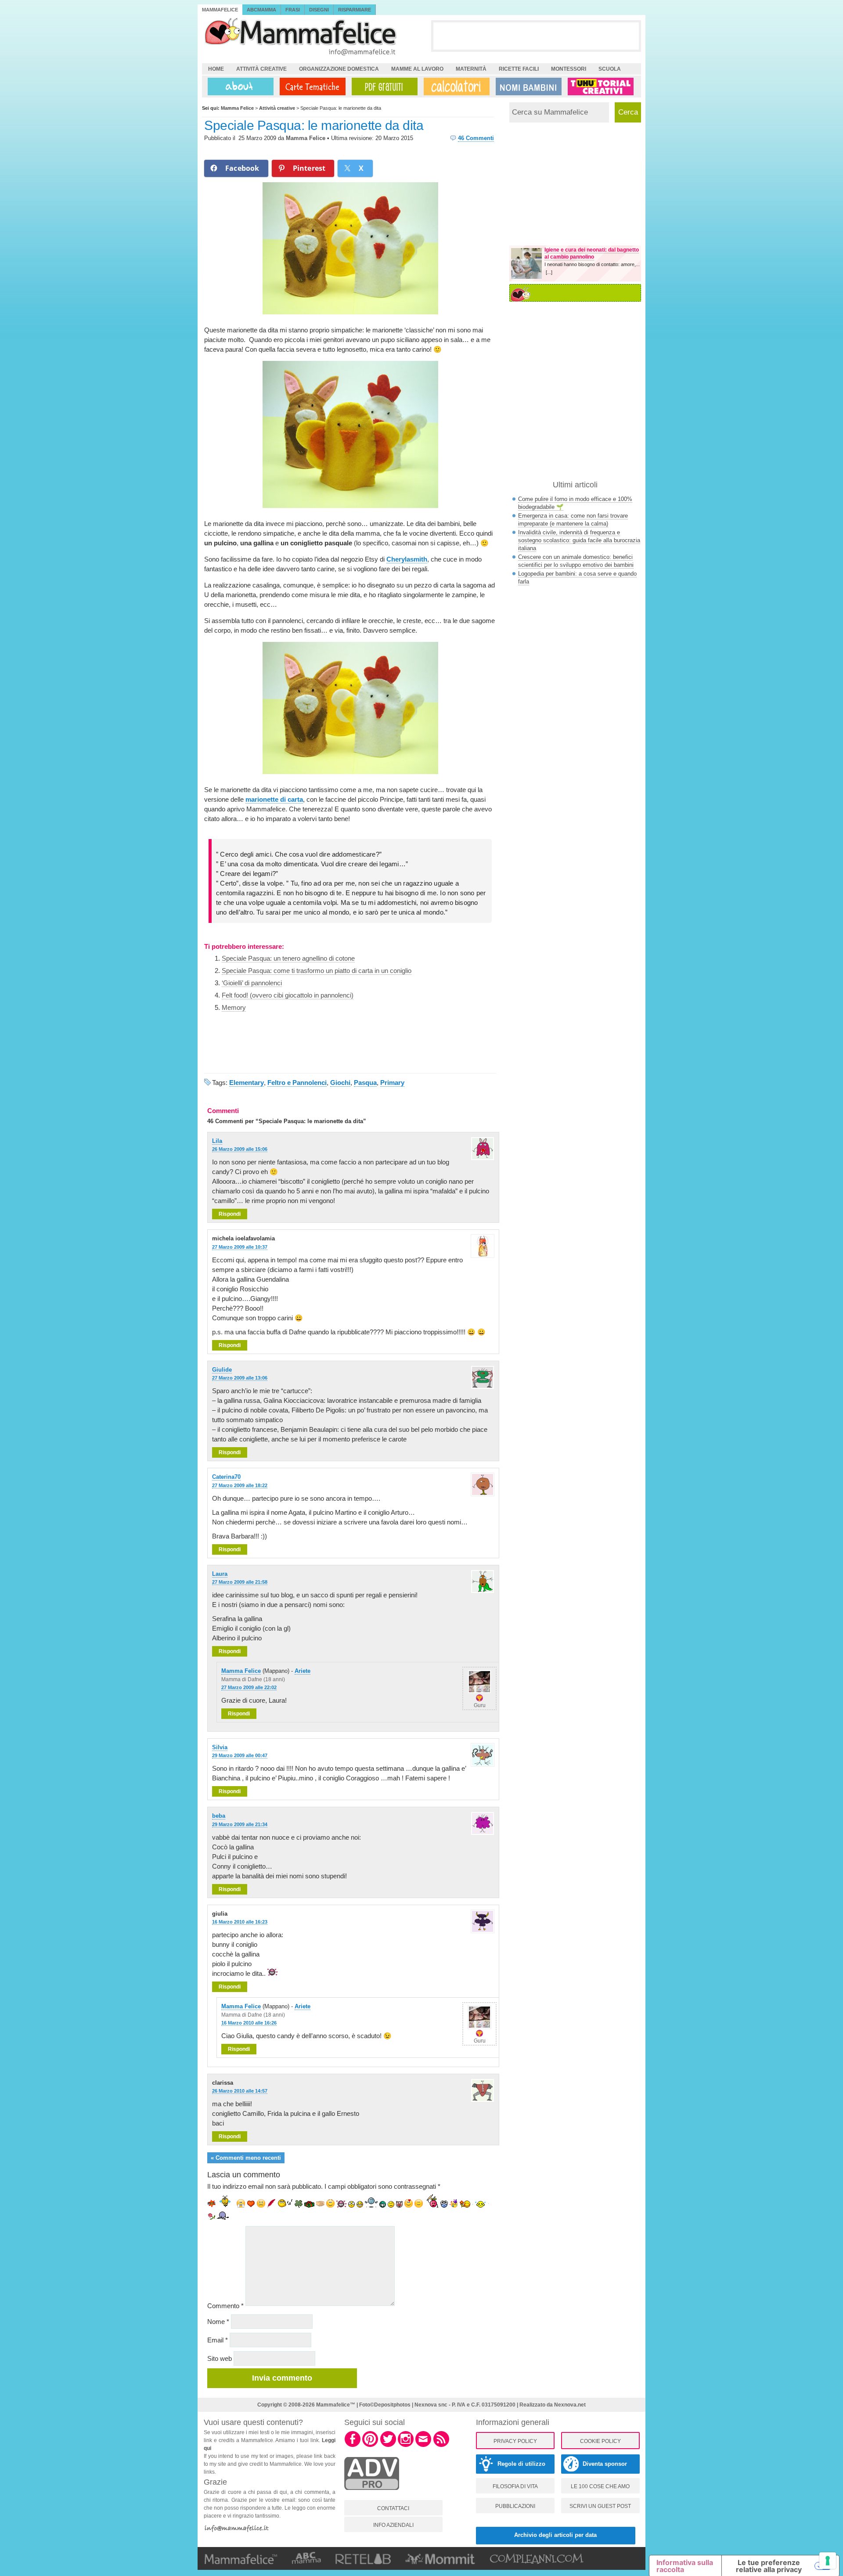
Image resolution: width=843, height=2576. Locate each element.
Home (216, 69)
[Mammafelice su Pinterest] (370, 2446)
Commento (225, 2306)
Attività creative (261, 69)
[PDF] (383, 86)
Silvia (220, 1747)
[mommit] (372, 2495)
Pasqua (365, 1083)
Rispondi (230, 1214)
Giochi (340, 1083)
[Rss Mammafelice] (441, 2446)
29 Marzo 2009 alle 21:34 (240, 1824)
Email (218, 2340)
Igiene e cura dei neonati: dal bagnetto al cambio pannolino (592, 253)
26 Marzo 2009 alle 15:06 (240, 1149)
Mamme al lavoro (417, 69)
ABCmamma (261, 10)
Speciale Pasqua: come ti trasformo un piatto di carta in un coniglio (317, 971)
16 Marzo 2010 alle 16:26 (249, 2023)
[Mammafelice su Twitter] (388, 2446)
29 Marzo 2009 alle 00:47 (240, 1755)
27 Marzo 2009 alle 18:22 (240, 1485)
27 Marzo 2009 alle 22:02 (249, 1687)
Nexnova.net (570, 2405)
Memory (234, 1007)
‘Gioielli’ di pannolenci (252, 983)
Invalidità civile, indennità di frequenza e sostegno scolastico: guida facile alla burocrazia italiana (579, 540)
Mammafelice (220, 10)
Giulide (222, 1370)
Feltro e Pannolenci (297, 1083)
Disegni (319, 10)
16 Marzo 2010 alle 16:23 (240, 1922)
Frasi (293, 10)
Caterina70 (226, 1477)
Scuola (610, 69)
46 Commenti (476, 138)
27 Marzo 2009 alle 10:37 (240, 1247)
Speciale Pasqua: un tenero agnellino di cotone (288, 958)
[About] (238, 86)
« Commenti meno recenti (246, 2158)
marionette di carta (274, 799)
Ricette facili (519, 69)
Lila (217, 1141)
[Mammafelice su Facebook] (353, 2446)
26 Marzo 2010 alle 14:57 (240, 2091)
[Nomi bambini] (527, 86)
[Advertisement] (536, 36)
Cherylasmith (407, 559)
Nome (218, 2322)
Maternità (471, 69)
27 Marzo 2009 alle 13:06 (240, 1378)
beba (219, 1816)
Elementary (247, 1083)
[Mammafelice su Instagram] (406, 2446)
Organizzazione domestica (339, 69)
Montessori (569, 69)
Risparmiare (355, 10)
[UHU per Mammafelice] (601, 86)
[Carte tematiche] (311, 86)
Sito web (220, 2358)
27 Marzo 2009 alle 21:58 (240, 1582)
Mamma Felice (306, 138)
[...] (549, 272)
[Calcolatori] (455, 86)
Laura (220, 1574)
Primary (392, 1083)
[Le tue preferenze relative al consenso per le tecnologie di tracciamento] (828, 2561)
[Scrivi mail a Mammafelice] (423, 2446)
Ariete (303, 1671)
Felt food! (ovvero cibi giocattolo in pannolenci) (288, 995)
